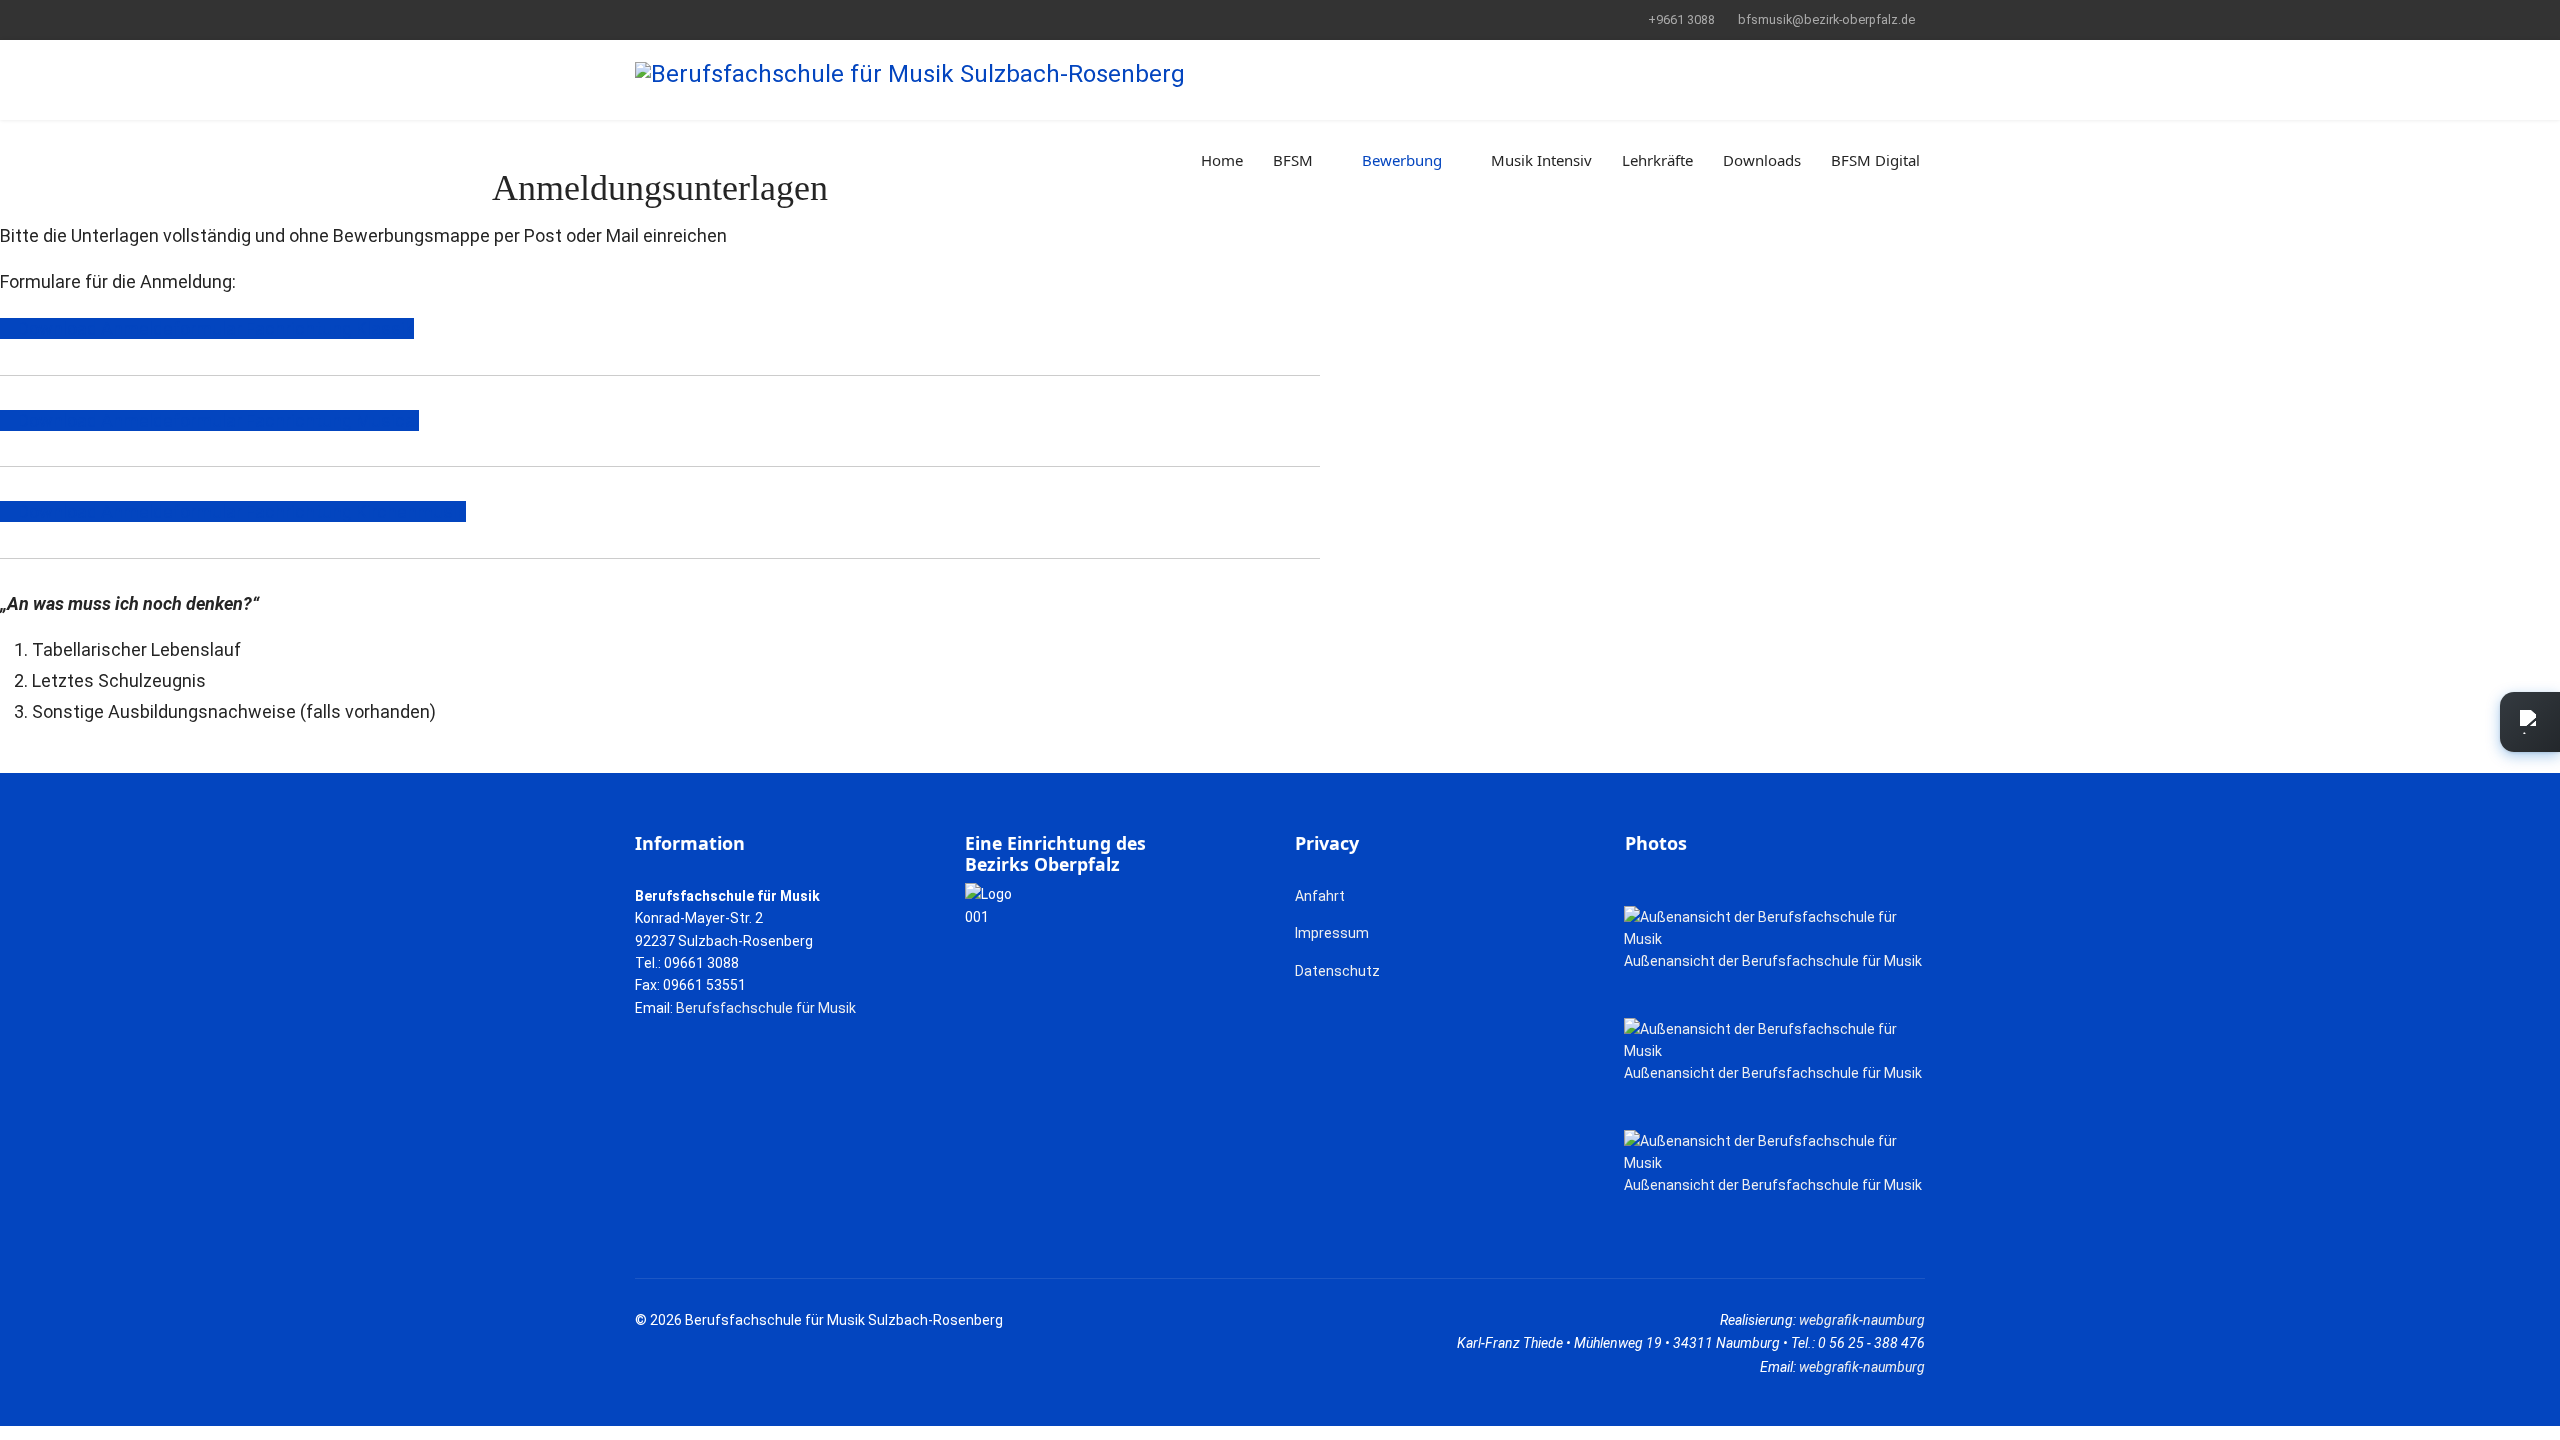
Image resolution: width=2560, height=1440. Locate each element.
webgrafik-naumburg (1862, 1320)
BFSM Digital (1875, 160)
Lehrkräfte (1657, 160)
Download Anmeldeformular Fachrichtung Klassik (214, 328)
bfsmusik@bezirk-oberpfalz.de (1826, 19)
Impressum (1332, 933)
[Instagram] (702, 19)
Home (1222, 160)
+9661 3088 (1681, 19)
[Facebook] (640, 19)
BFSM (1293, 160)
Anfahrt (1320, 896)
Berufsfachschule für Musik (766, 1008)
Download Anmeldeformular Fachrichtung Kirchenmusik (240, 511)
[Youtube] (671, 19)
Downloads (1762, 160)
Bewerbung (1402, 160)
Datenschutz (1337, 971)
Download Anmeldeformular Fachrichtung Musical (216, 420)
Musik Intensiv (1541, 160)
